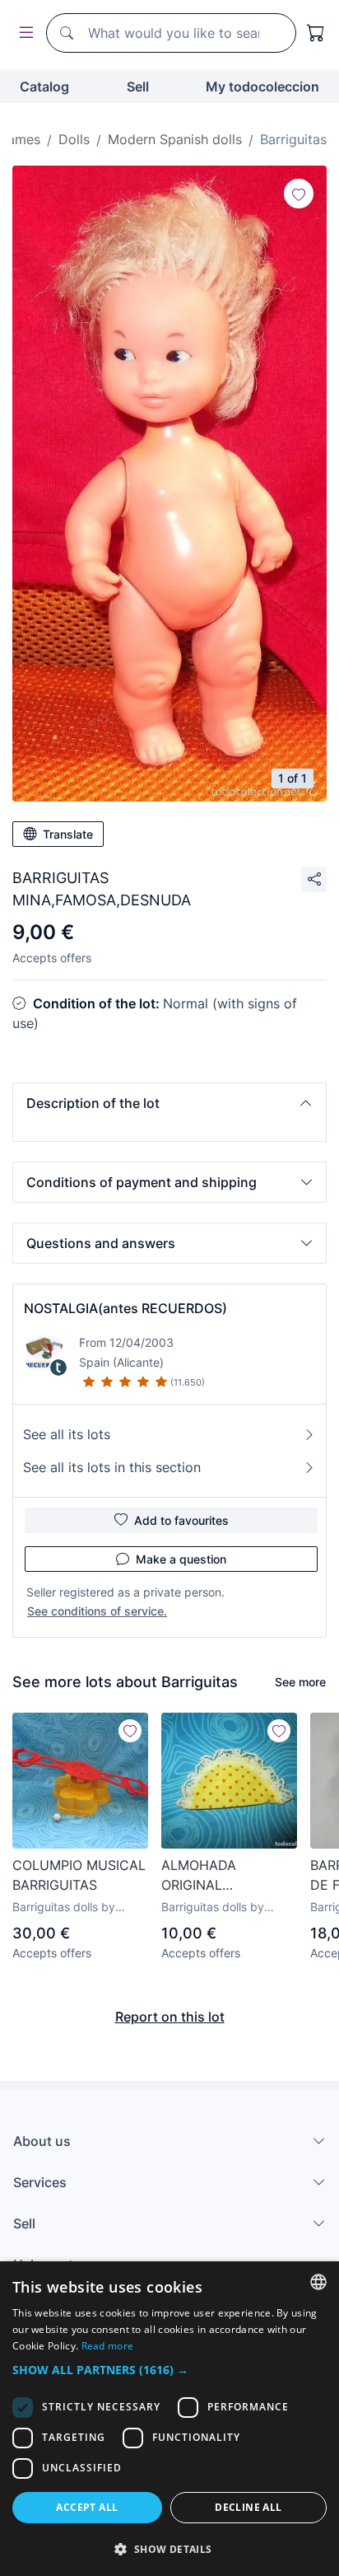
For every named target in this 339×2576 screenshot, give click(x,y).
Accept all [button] (87, 2507)
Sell (138, 86)
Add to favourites (181, 1520)
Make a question (181, 1559)
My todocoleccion (262, 86)
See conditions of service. (97, 1611)
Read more (108, 2346)
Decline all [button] (248, 2507)
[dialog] (169, 2419)
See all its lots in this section (112, 1467)
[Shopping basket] (316, 33)
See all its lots (67, 1434)
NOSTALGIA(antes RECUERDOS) (125, 1308)
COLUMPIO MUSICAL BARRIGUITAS (79, 1875)
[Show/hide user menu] (23, 33)
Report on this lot (170, 2017)
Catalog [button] (44, 86)
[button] (169, 1103)
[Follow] (299, 194)
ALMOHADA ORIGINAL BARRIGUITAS (204, 1876)
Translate (68, 834)
